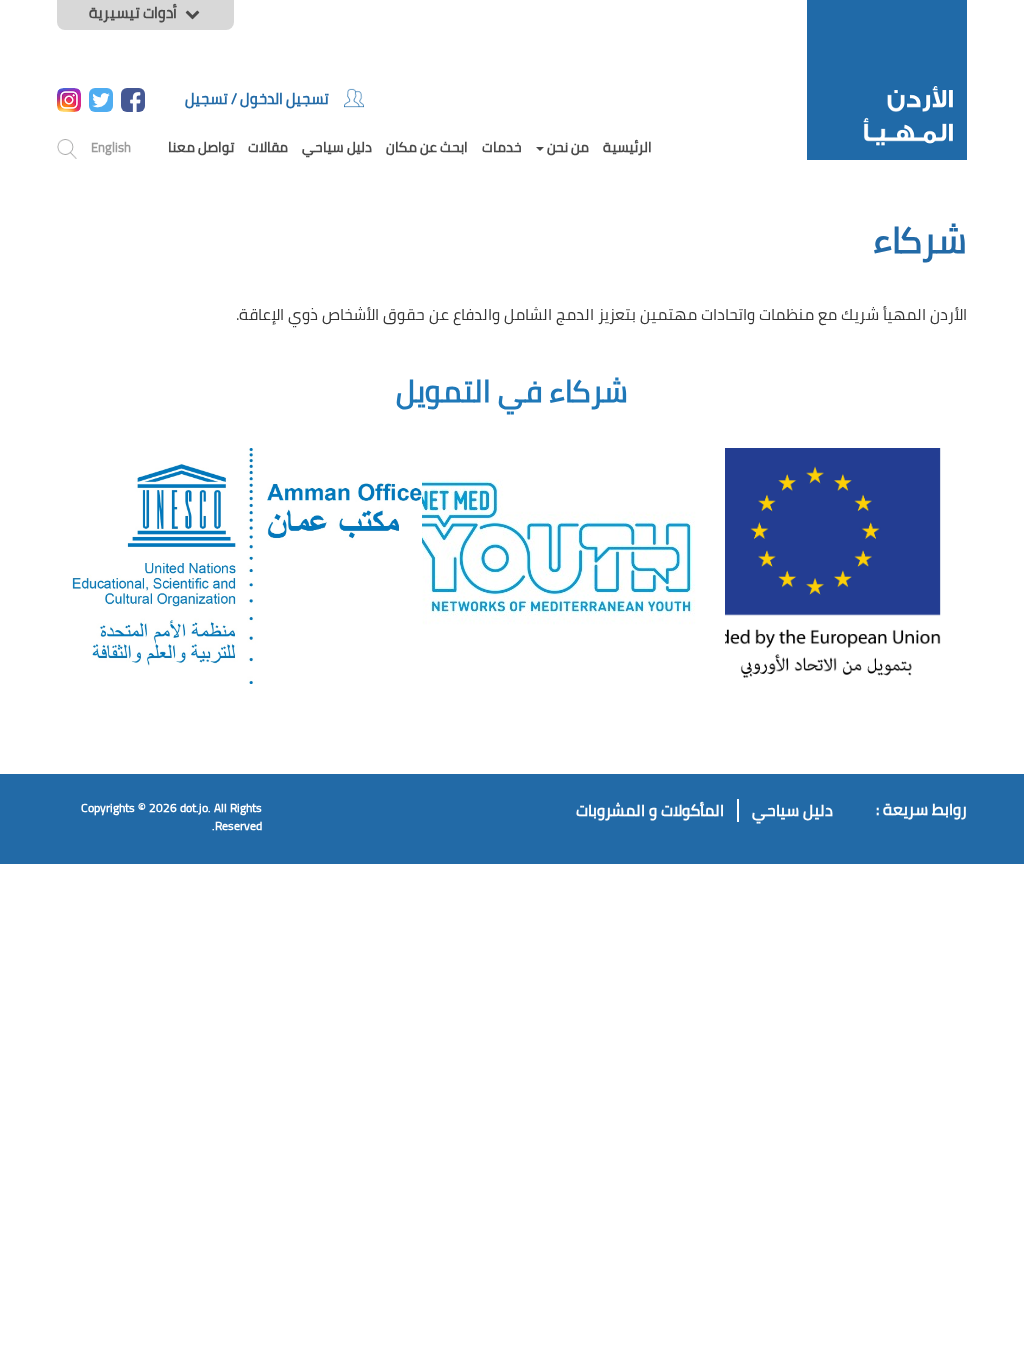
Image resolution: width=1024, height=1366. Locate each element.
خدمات (502, 147)
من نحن (566, 147)
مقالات (268, 147)
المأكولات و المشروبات (650, 810)
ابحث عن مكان (427, 147)
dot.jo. (195, 807)
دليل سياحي (337, 147)
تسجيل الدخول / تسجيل (257, 98)
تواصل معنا (201, 147)
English (111, 147)
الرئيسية (627, 147)
